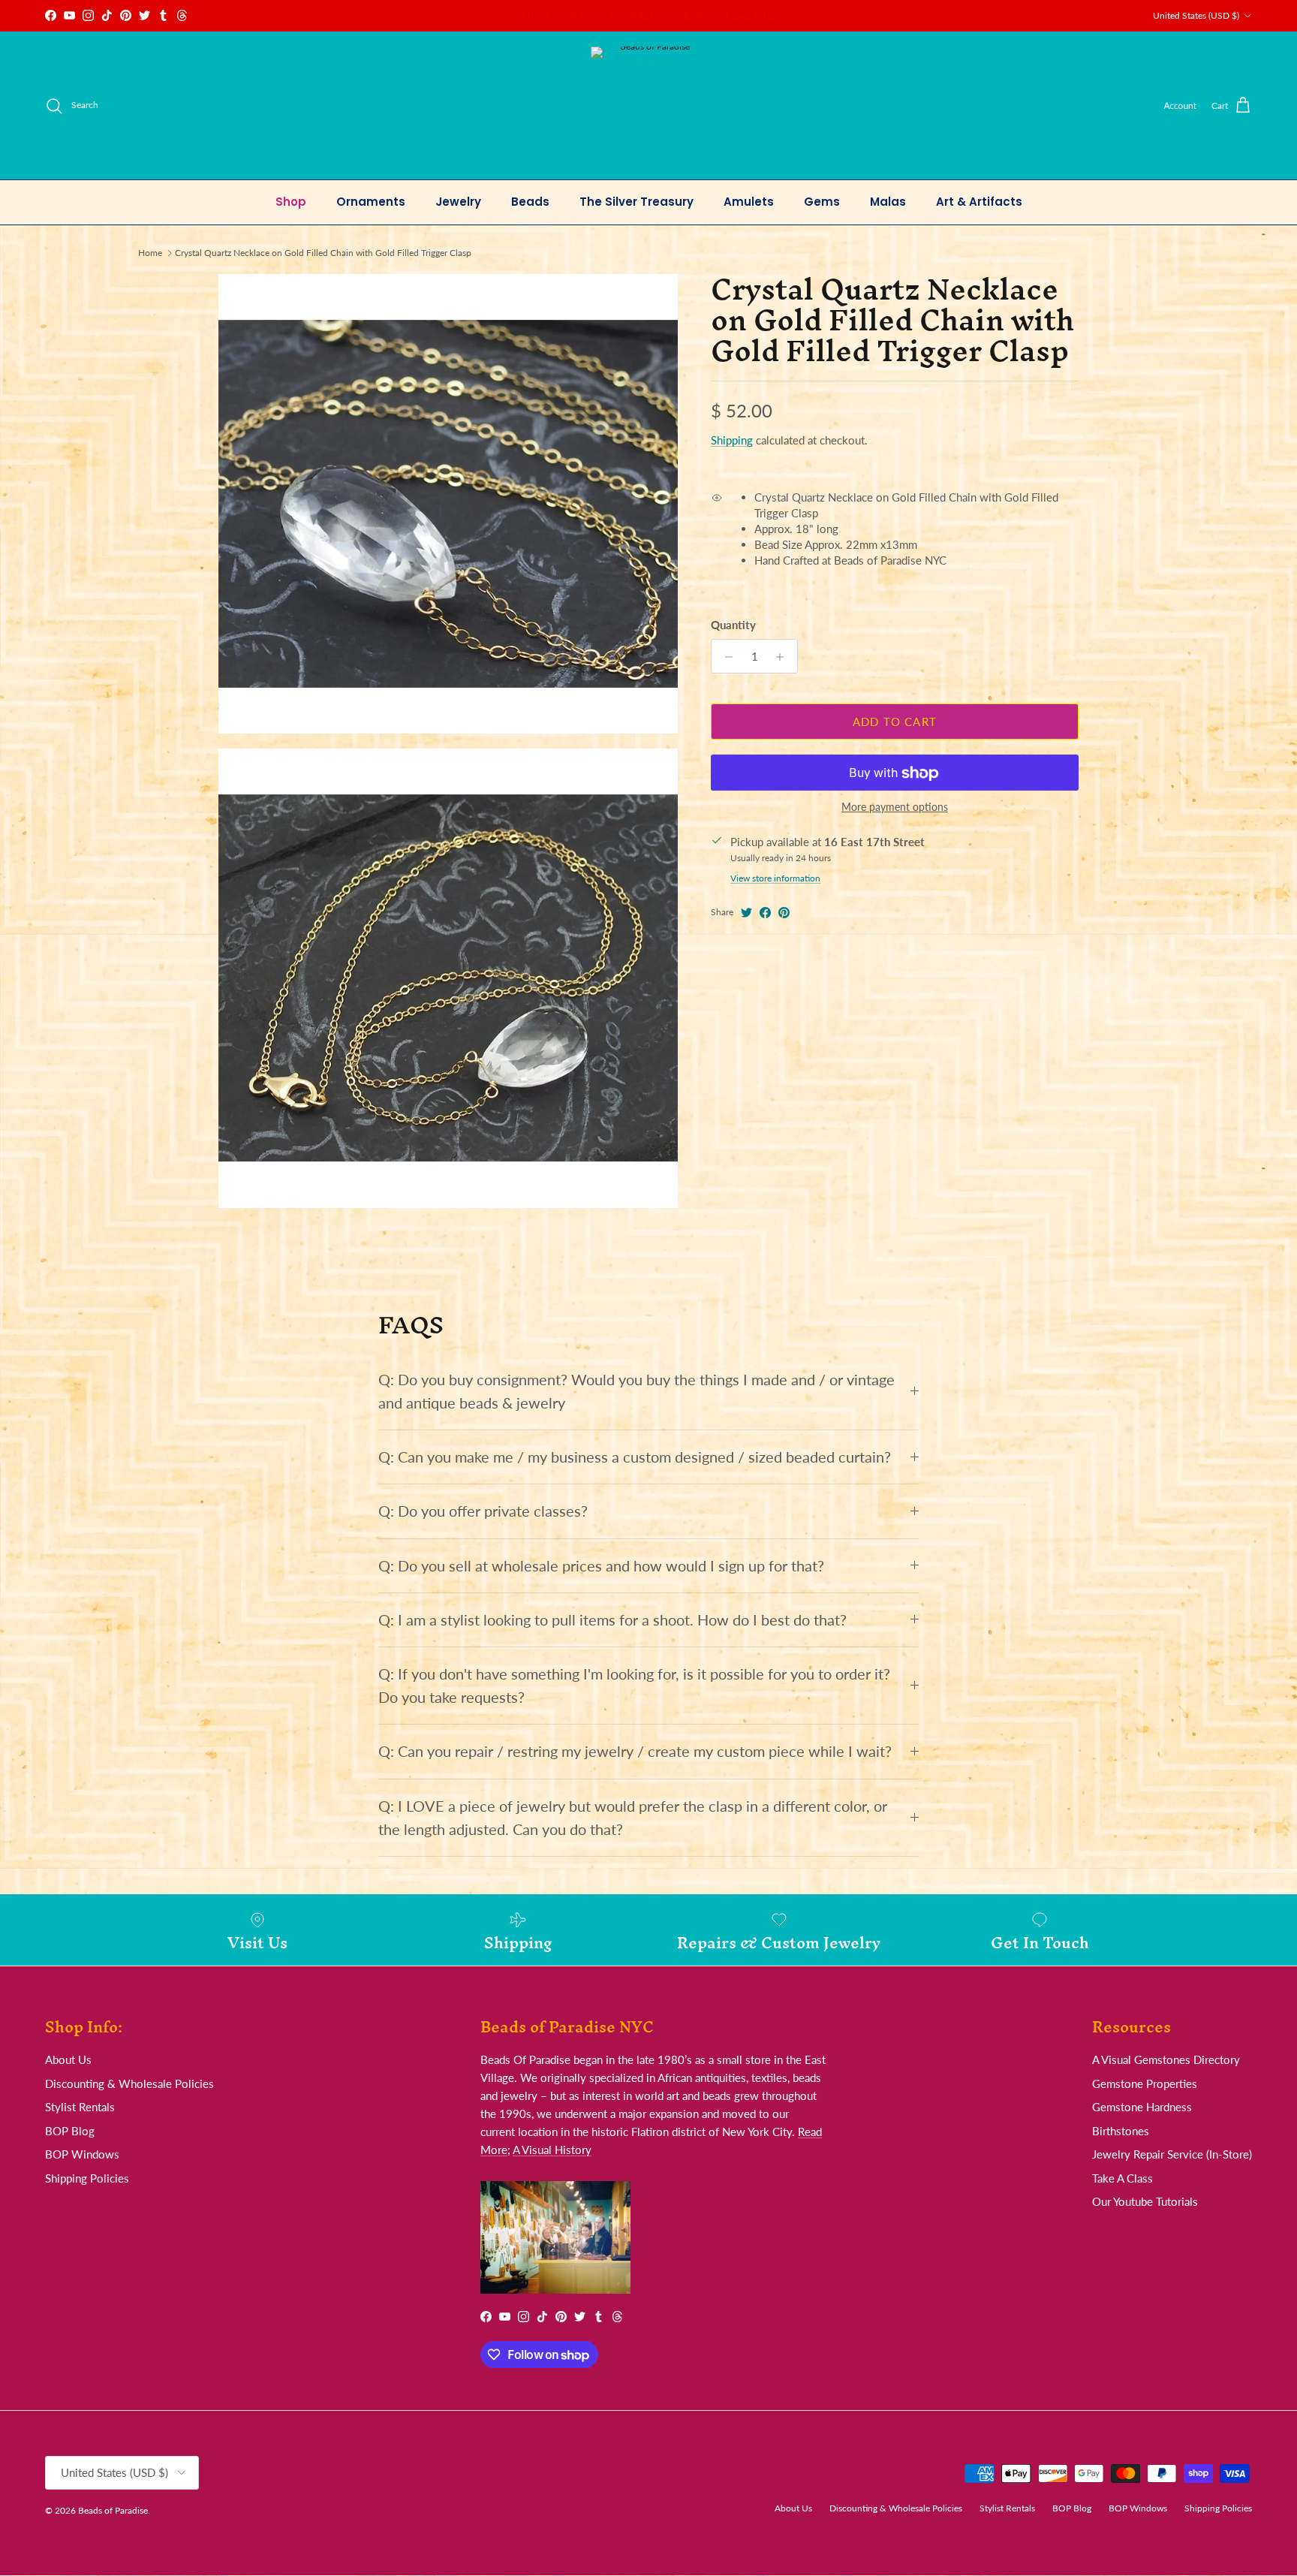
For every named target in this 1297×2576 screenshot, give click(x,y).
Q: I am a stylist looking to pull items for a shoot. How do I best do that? (612, 1620)
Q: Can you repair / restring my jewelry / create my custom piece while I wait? (635, 1751)
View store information (775, 879)
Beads (530, 202)
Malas (888, 202)
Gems (822, 202)
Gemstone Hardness (1142, 2107)
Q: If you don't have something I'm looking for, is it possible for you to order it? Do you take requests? (634, 1686)
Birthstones (1121, 2131)
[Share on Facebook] (765, 913)
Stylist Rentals (80, 2107)
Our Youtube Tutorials (1145, 2201)
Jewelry (458, 202)
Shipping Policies (87, 2178)
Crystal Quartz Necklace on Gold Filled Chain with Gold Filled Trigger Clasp (323, 253)
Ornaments (371, 202)
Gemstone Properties (1145, 2083)
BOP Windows (82, 2154)
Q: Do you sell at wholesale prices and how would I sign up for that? (601, 1566)
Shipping (732, 441)
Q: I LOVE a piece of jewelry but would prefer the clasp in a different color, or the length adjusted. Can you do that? (633, 1818)
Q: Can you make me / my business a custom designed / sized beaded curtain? (635, 1457)
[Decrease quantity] (725, 657)
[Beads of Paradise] (649, 105)
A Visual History (552, 2150)
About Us (68, 2059)
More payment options (895, 808)
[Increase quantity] (784, 657)
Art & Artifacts (979, 202)
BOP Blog (70, 2131)
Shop (291, 202)
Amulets (749, 202)
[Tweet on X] (746, 913)
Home (150, 253)
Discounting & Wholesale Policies (129, 2083)
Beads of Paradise (113, 2510)
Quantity (733, 625)
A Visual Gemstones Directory (1166, 2059)
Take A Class (1122, 2178)
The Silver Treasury (636, 202)
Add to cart (895, 722)
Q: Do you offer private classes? (483, 1511)
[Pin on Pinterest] (784, 913)
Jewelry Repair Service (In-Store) (1172, 2154)
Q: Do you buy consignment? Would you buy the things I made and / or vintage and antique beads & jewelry (636, 1391)
